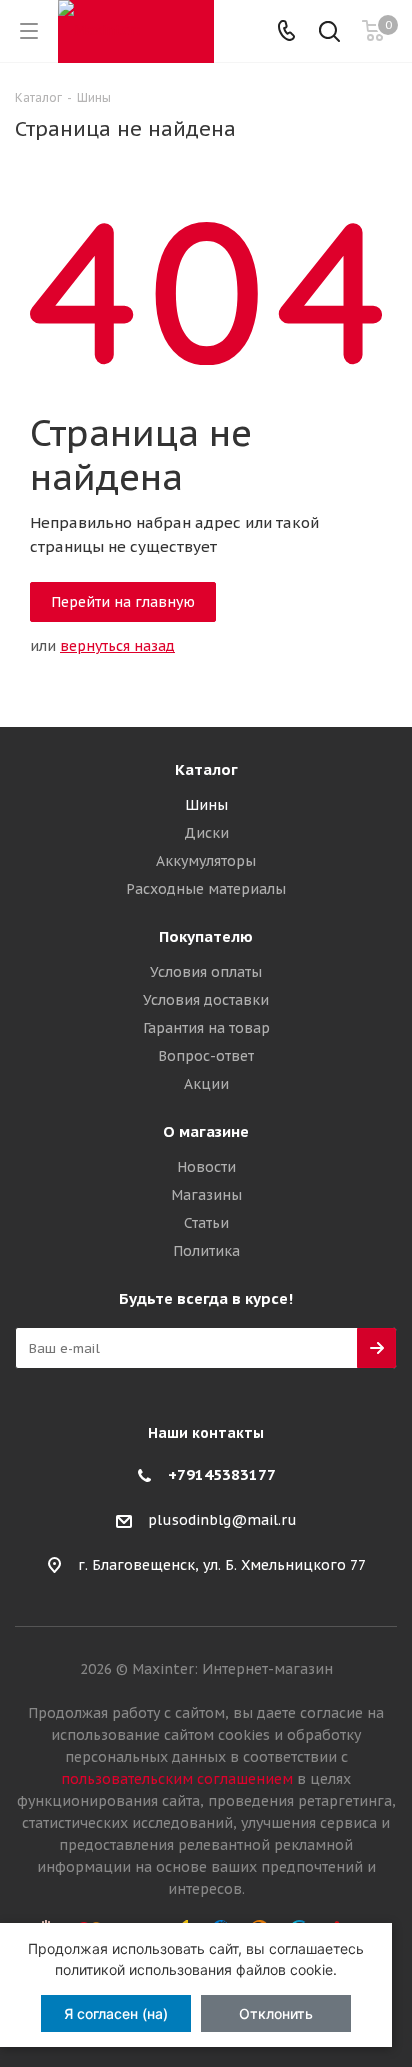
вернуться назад (117, 646)
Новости (206, 1167)
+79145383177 (222, 1474)
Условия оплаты (206, 972)
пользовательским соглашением (177, 1779)
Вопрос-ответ (206, 1056)
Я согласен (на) (116, 2013)
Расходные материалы (206, 889)
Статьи (206, 1223)
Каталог (206, 769)
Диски (206, 833)
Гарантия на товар (206, 1028)
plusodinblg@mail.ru (222, 1521)
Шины (206, 805)
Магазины (206, 1195)
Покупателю (206, 936)
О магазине (206, 1131)
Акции (206, 1084)
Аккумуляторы (206, 861)
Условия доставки (206, 1000)
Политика (206, 1251)
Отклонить (276, 2013)
